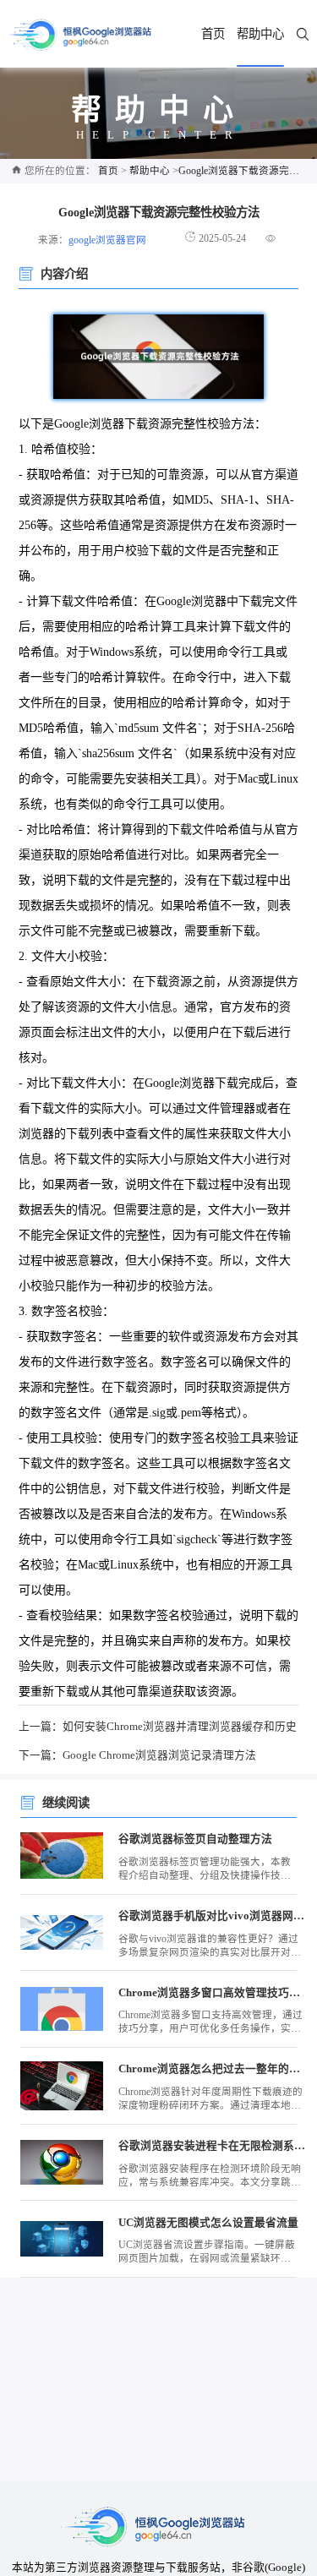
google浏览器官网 (107, 240)
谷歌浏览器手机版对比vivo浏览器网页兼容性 (212, 1916)
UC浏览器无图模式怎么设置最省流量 (208, 2223)
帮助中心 (260, 34)
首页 (213, 34)
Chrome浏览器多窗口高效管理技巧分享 (212, 1993)
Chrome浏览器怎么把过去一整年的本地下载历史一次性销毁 (212, 2069)
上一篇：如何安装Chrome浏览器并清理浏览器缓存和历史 (158, 1727)
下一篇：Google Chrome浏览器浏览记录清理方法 (137, 1755)
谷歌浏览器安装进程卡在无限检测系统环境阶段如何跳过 (212, 2146)
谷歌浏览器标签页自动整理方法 (195, 1839)
